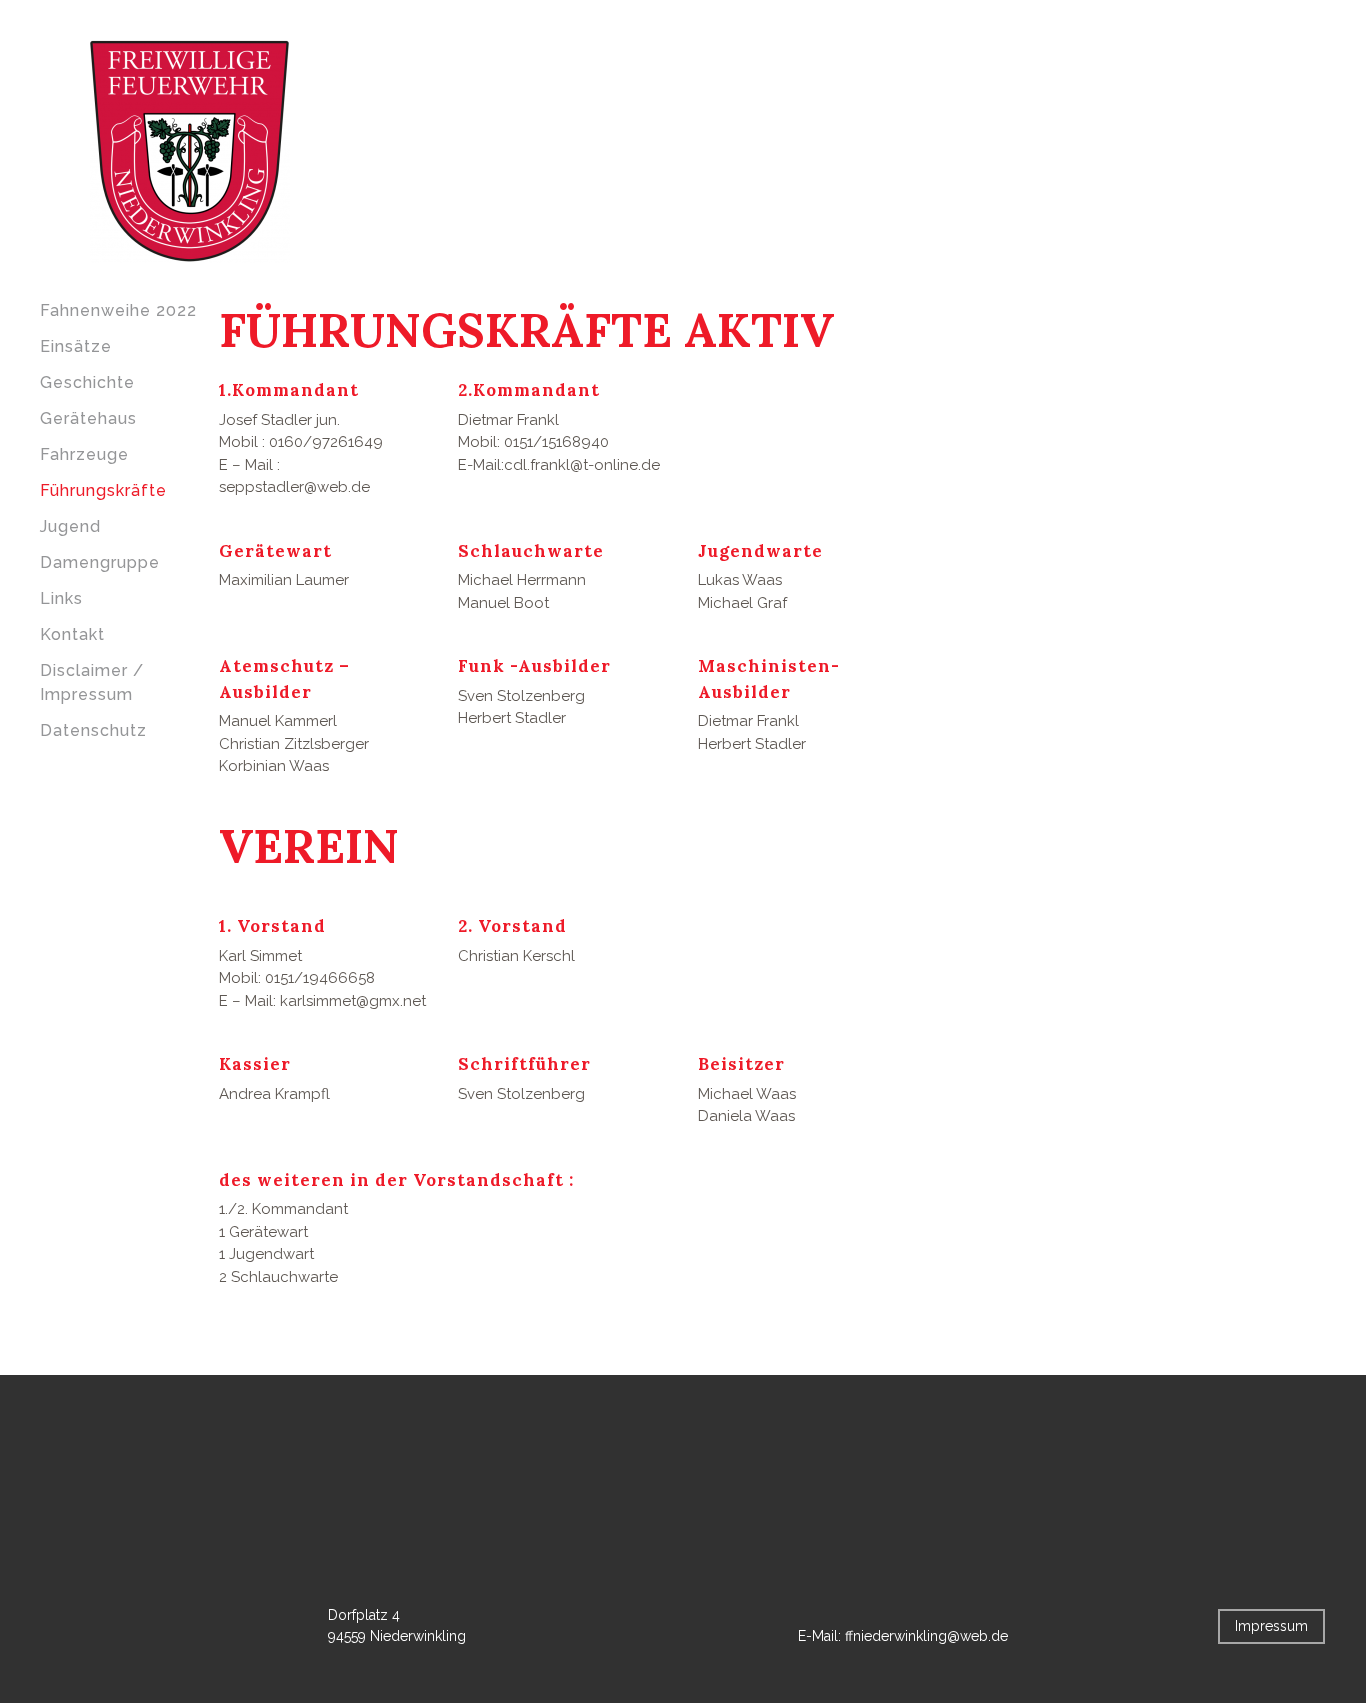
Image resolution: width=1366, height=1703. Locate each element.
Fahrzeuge (84, 454)
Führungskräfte (103, 490)
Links (61, 598)
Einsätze (76, 346)
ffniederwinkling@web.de (926, 1636)
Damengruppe (100, 562)
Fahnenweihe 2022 (118, 310)
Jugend (70, 526)
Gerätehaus (88, 418)
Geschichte (87, 382)
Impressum (1271, 1626)
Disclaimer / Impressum (92, 682)
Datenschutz (93, 730)
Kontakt (72, 634)
